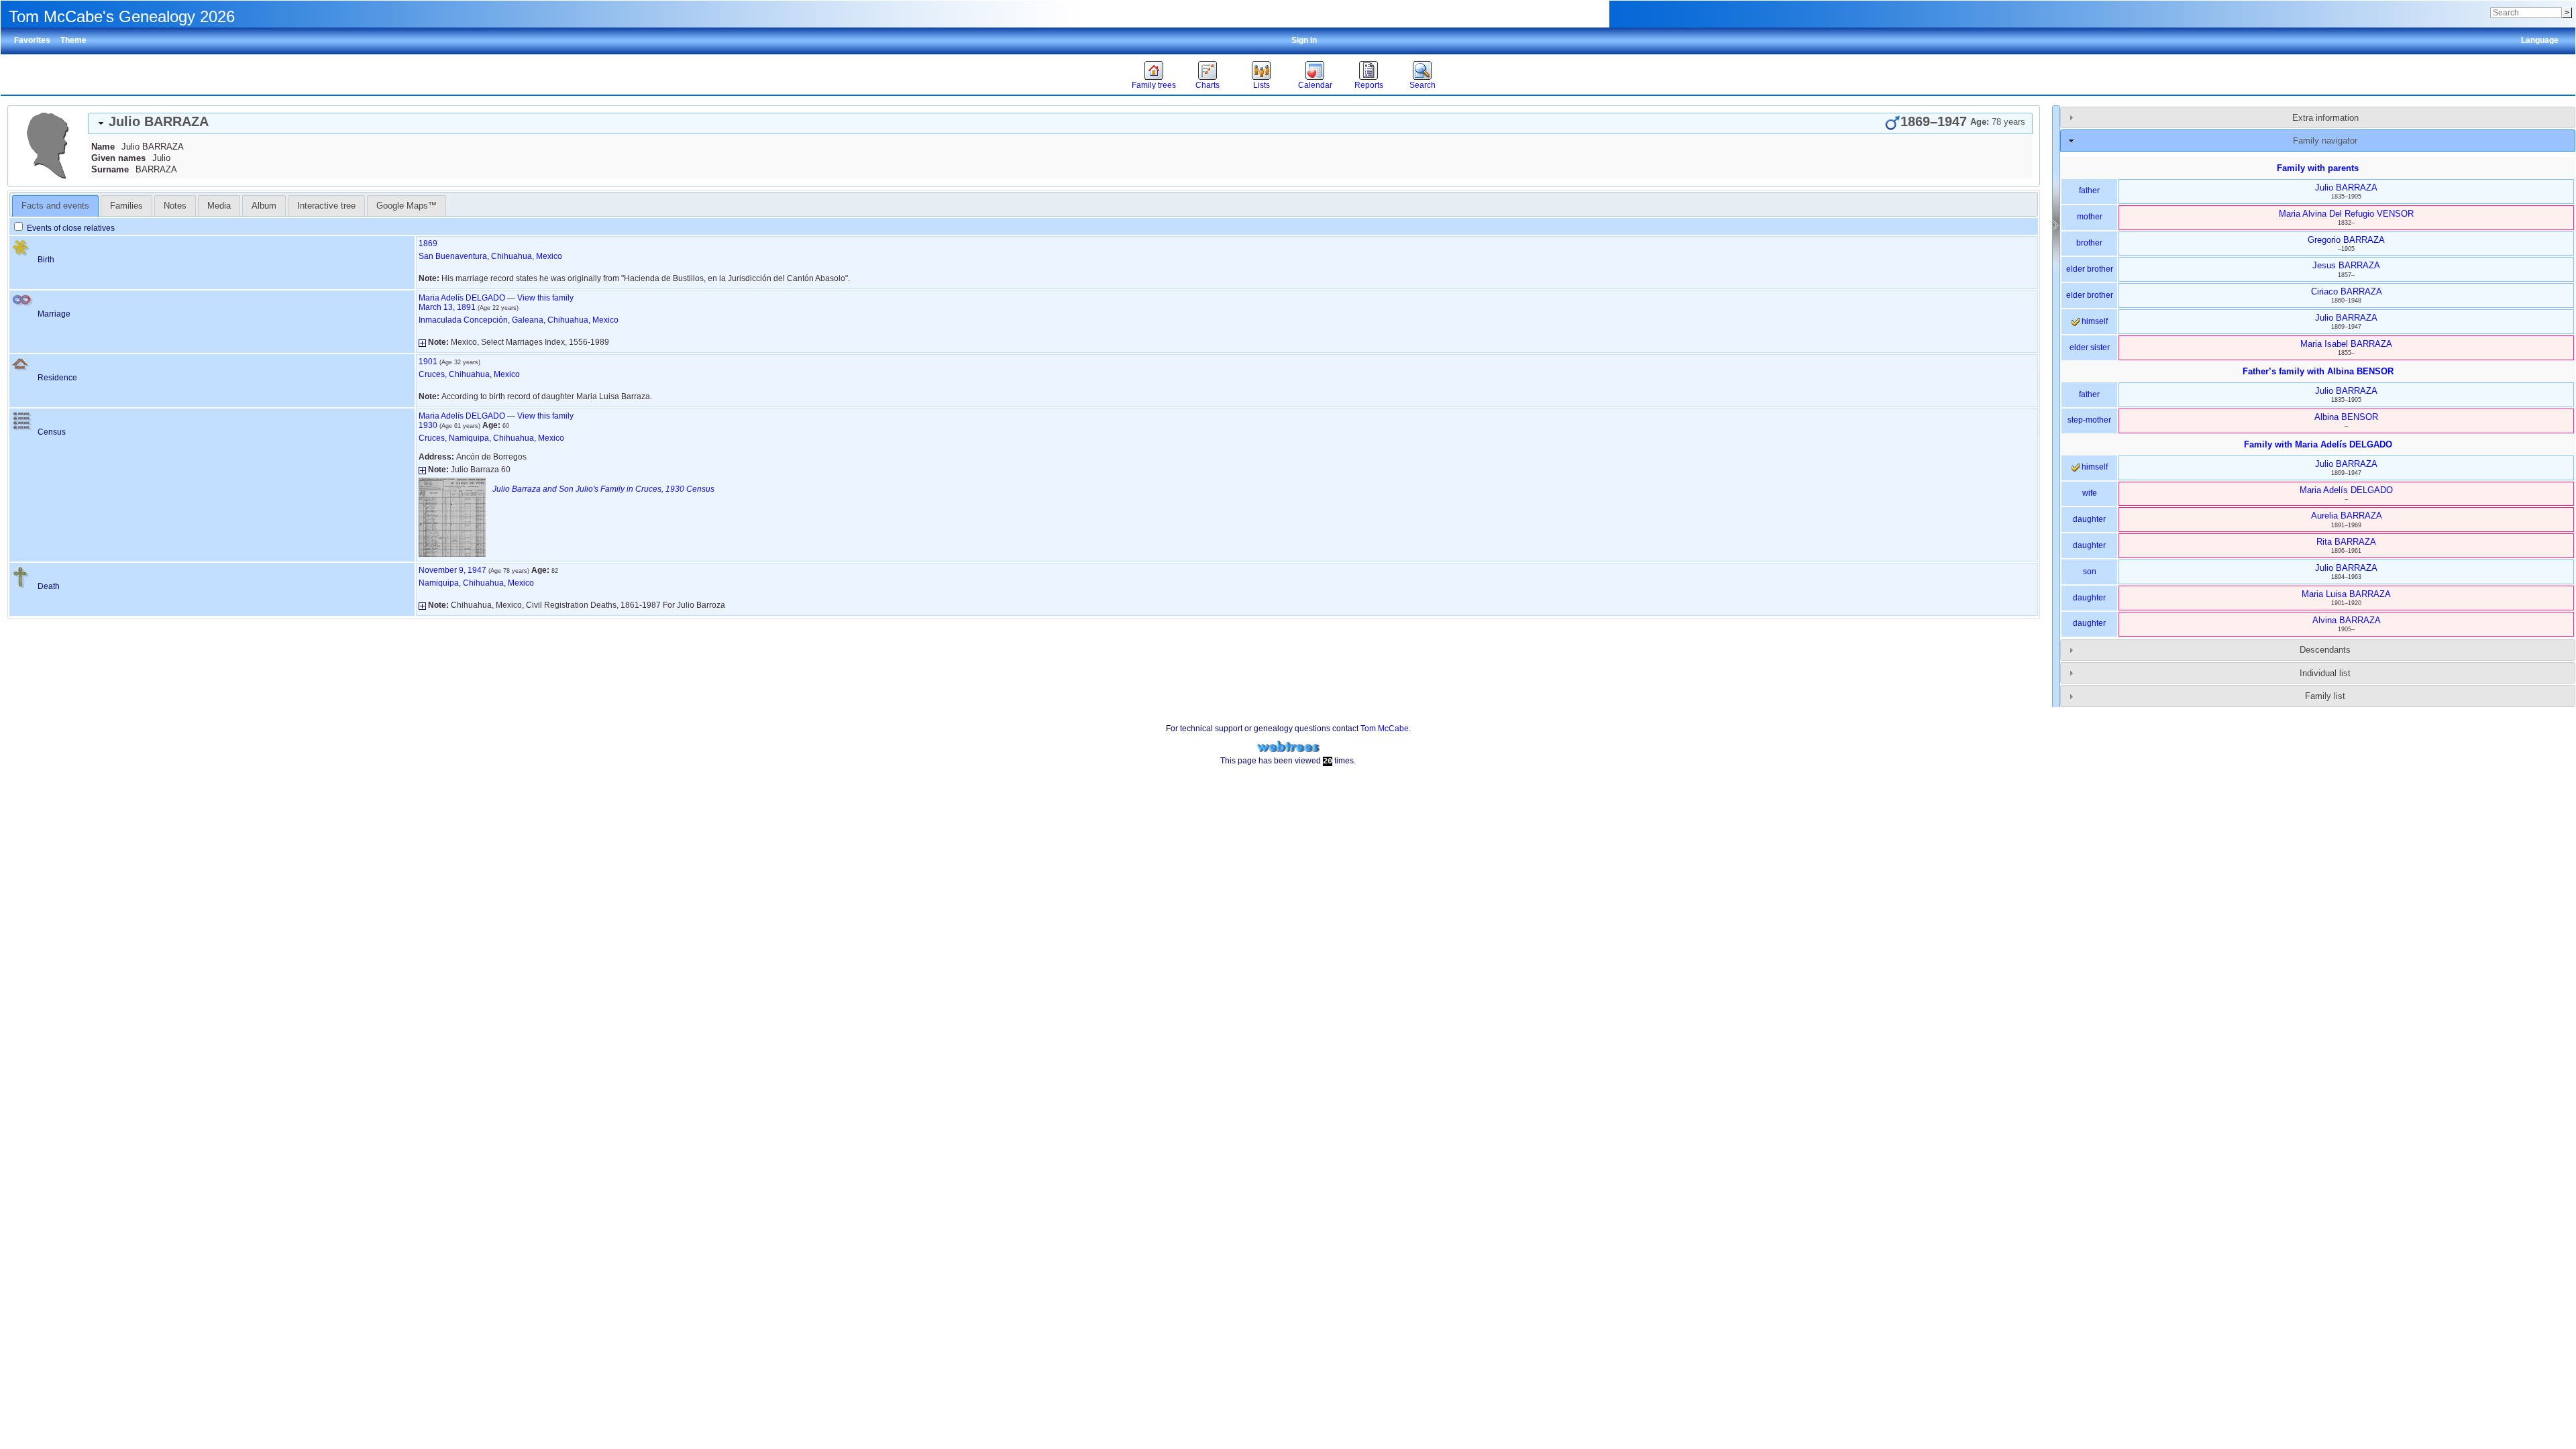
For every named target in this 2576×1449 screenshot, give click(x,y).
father (2089, 191)
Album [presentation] (264, 206)
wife (2090, 493)
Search (1423, 85)
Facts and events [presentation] (55, 206)
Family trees (1154, 85)
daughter (2089, 519)
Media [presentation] (219, 206)
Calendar (1315, 85)
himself (2094, 321)
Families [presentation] (126, 206)
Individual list (2325, 673)
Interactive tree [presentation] (326, 206)
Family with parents (2318, 168)
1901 (428, 362)
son (2090, 572)
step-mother (2089, 420)
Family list (2325, 696)
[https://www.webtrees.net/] (1288, 747)
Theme (73, 40)
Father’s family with (2318, 371)
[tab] (1060, 123)
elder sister (2090, 347)
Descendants (2325, 650)
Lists (1262, 85)
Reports (1369, 85)
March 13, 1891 (447, 307)
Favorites (32, 40)
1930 (428, 425)
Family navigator (2325, 141)
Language (2540, 40)
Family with (2318, 444)
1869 (428, 244)
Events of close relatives (70, 228)
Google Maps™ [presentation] (407, 206)
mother (2090, 217)
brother (2089, 243)
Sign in (1304, 40)
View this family (545, 298)
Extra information (2325, 118)
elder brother (2090, 269)
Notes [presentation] (175, 206)
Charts (1207, 85)
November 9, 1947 (452, 570)
